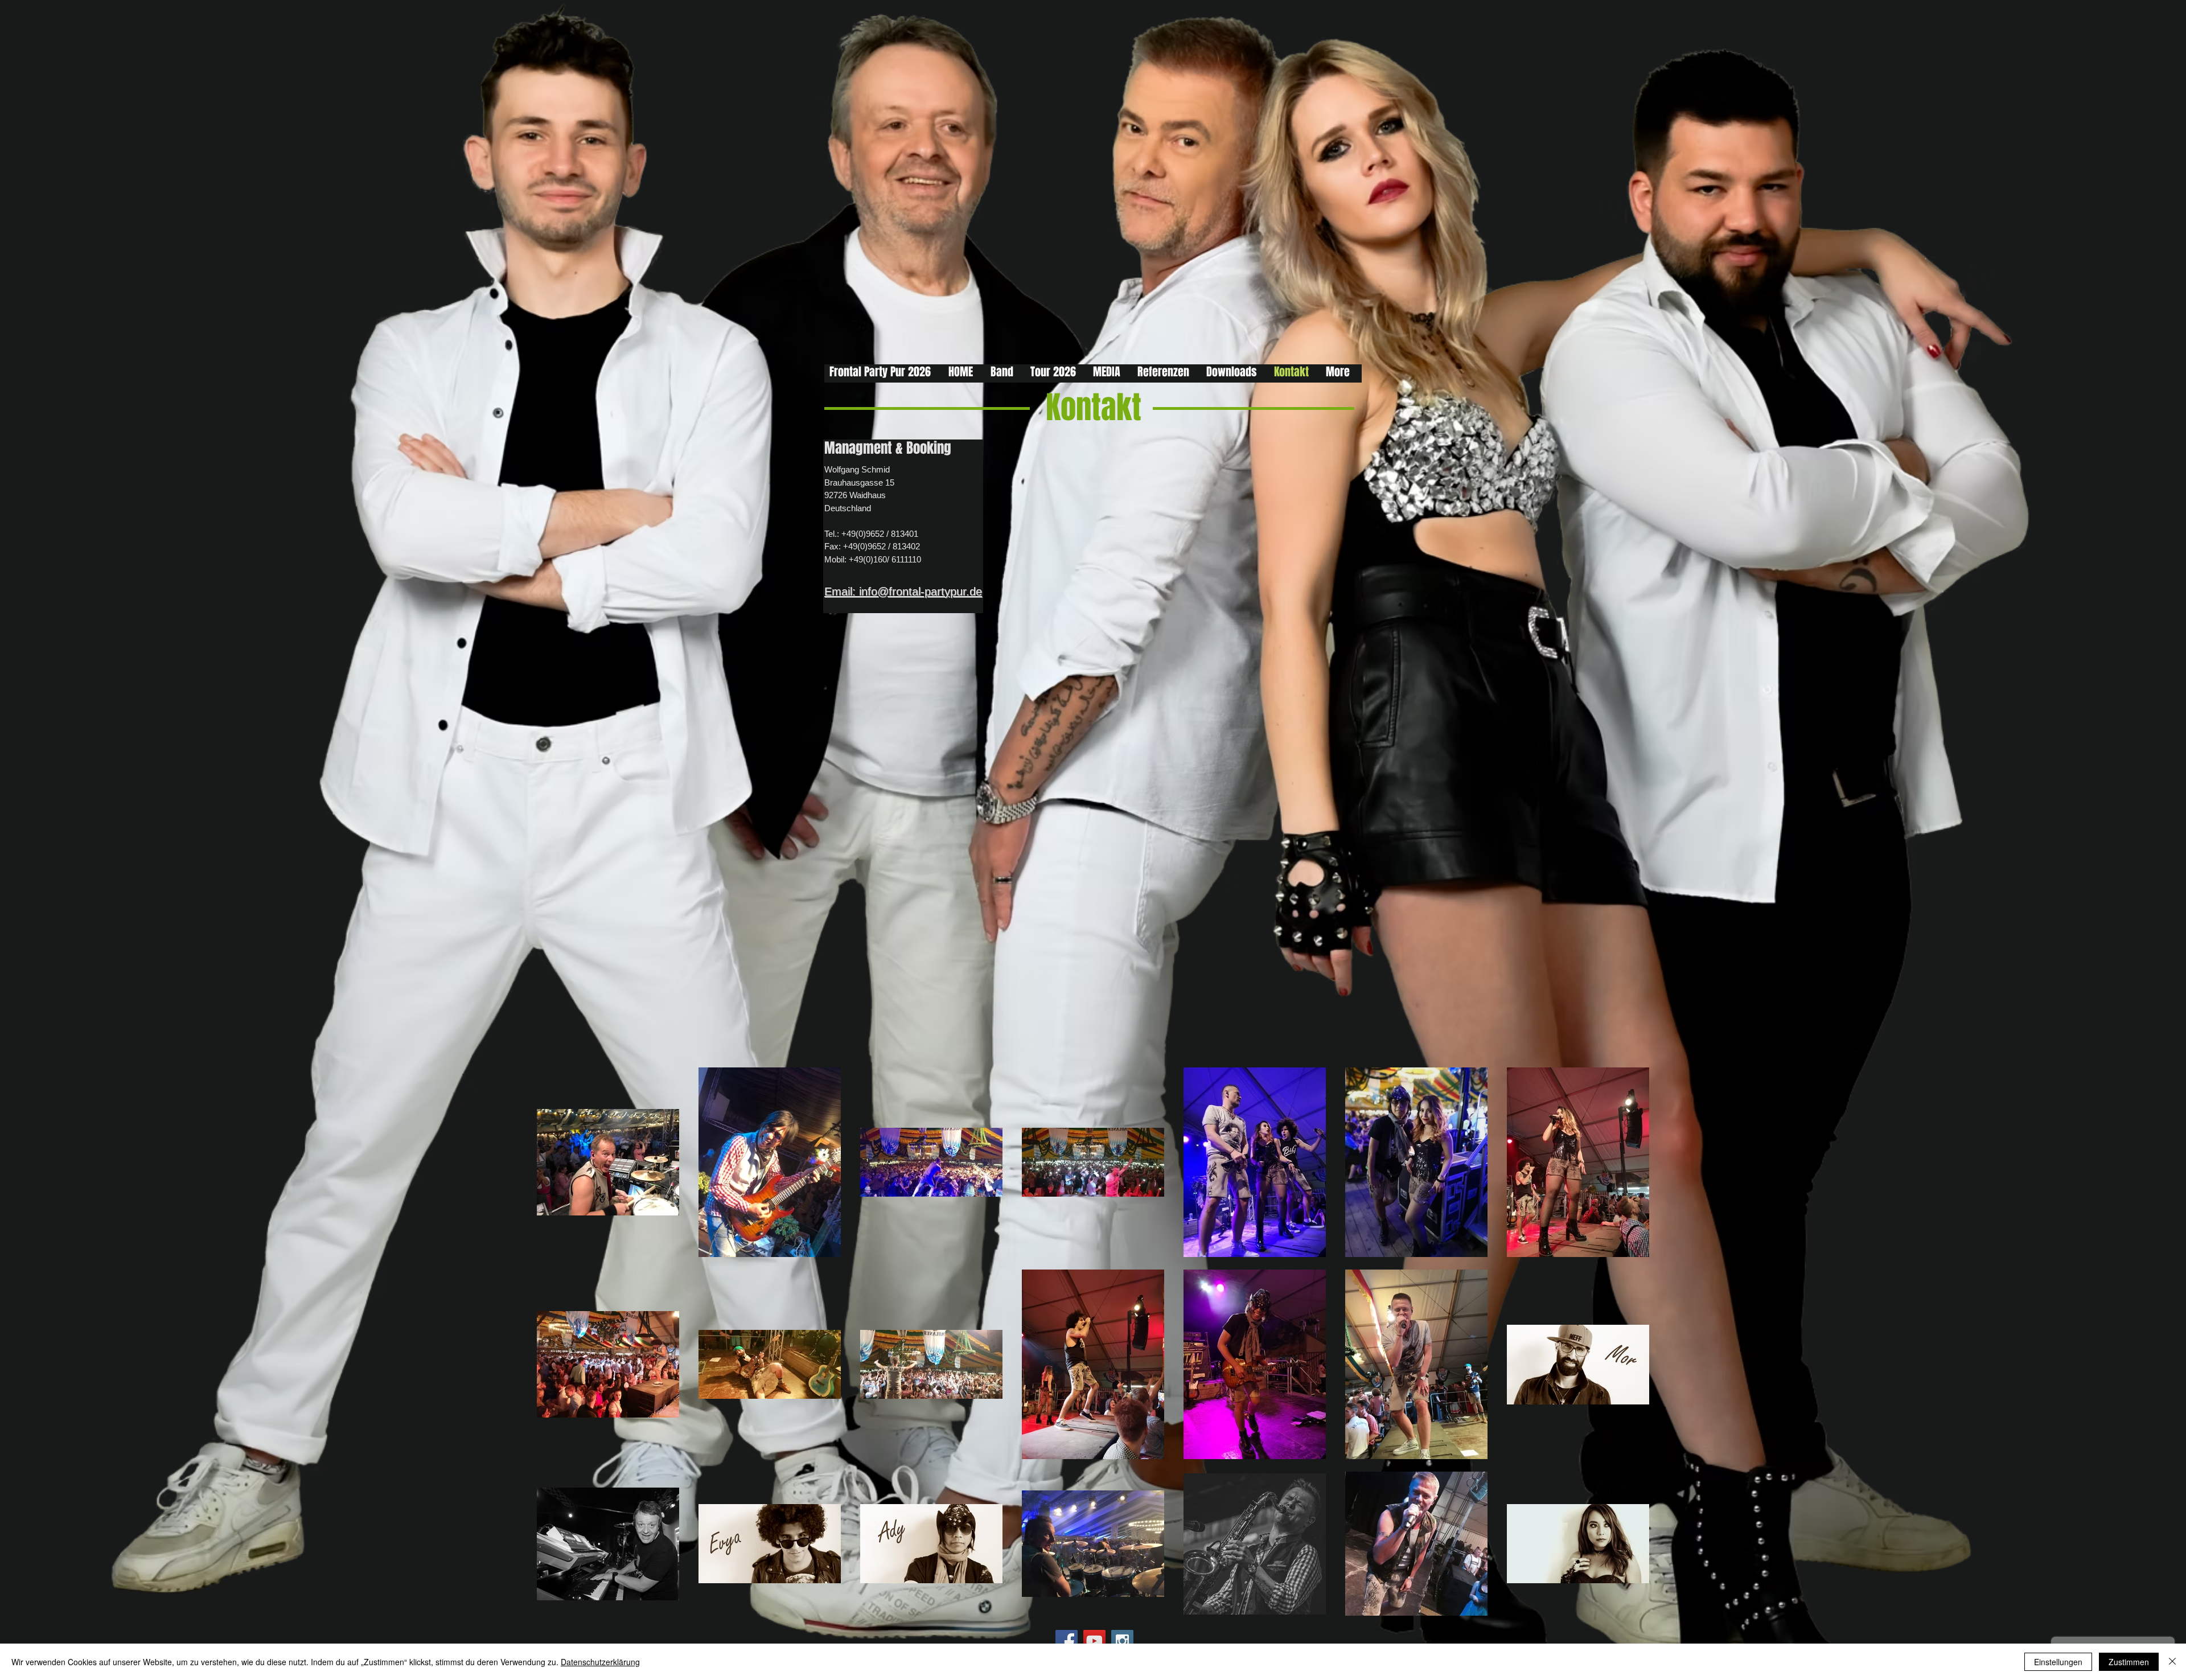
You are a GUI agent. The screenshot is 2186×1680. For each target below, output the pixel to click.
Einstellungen (2058, 1662)
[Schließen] (2172, 1662)
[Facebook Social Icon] (1067, 1641)
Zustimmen (2129, 1662)
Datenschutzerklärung (600, 1662)
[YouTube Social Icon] (1094, 1641)
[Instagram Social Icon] (1122, 1641)
